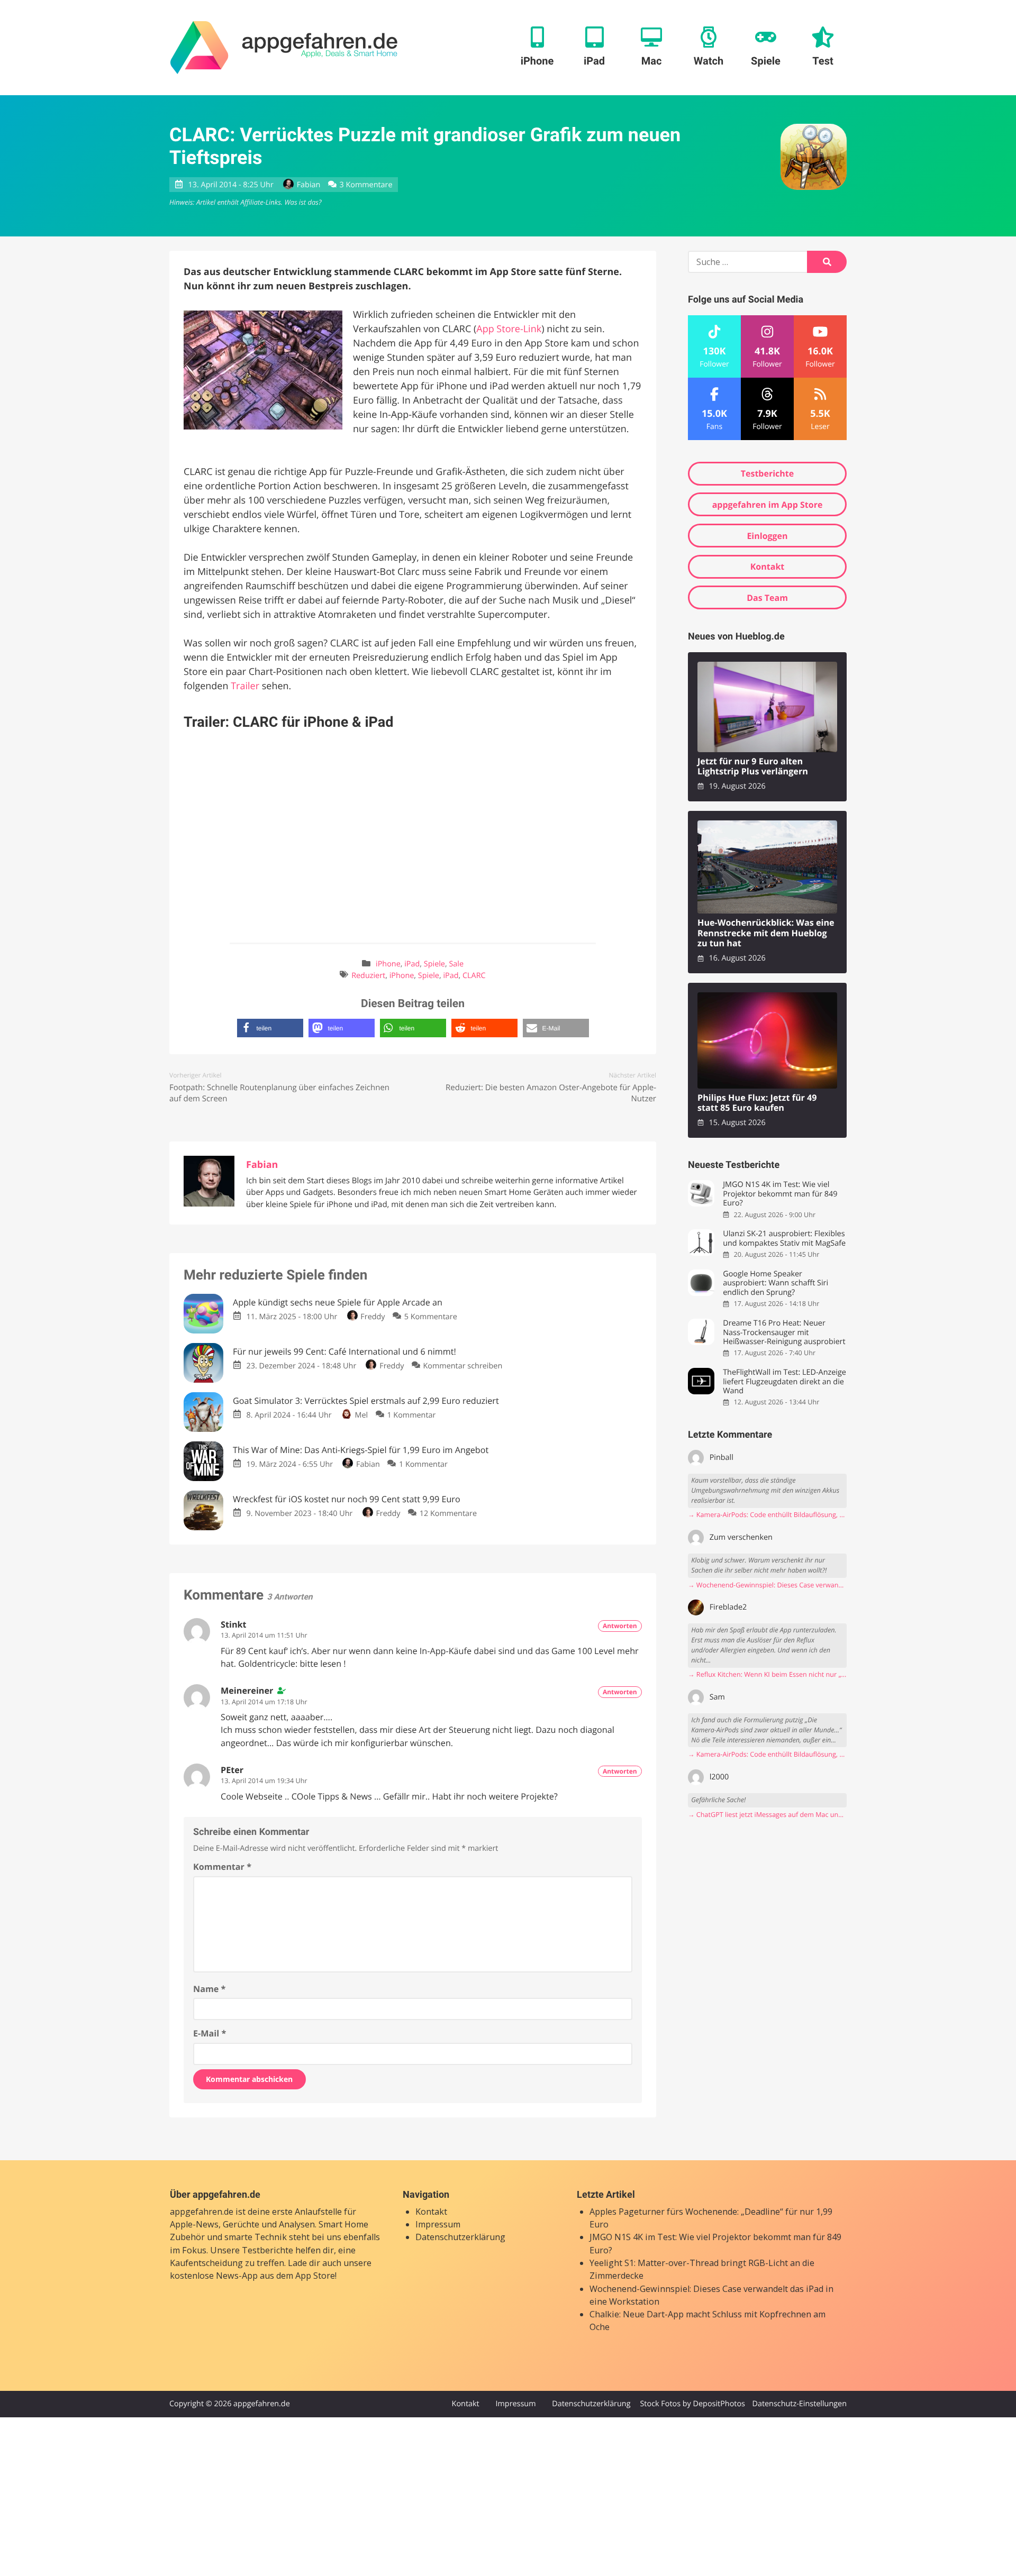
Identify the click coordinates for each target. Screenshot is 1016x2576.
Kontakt (768, 567)
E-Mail (210, 2033)
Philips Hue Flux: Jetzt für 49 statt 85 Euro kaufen (757, 1103)
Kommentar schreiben (463, 1366)
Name (209, 1989)
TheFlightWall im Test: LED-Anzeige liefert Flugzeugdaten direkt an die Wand (784, 1382)
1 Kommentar (411, 1415)
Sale (456, 964)
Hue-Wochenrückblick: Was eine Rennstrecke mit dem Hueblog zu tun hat (766, 933)
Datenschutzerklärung (460, 2237)
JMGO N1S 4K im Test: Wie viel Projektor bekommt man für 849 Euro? (780, 1194)
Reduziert (368, 976)
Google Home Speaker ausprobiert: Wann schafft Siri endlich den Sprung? (775, 1283)
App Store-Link (509, 329)
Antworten (620, 1626)
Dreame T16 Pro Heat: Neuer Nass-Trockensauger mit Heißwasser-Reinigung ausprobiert (784, 1332)
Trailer (245, 686)
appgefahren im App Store (768, 505)
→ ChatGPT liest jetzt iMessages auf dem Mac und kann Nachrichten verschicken (767, 1815)
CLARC (474, 976)
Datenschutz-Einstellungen (799, 2404)
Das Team (767, 598)
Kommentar (222, 1867)
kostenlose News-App (214, 2276)
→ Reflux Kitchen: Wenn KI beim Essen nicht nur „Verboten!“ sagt (767, 1674)
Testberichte (767, 473)
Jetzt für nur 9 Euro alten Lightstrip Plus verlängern (753, 767)
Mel (361, 1415)
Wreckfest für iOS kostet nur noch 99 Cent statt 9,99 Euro (347, 1499)
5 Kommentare (431, 1317)
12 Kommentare (448, 1514)
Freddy (373, 1317)
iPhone (388, 964)
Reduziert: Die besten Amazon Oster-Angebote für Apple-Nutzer (551, 1093)
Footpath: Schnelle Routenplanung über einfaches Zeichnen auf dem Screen (279, 1093)
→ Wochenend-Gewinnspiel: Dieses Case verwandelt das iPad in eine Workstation (767, 1585)
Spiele (434, 964)
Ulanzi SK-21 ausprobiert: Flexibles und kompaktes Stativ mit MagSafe (784, 1239)
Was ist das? (303, 202)
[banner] (284, 48)
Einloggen (767, 536)
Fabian (309, 185)
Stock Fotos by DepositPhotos (692, 2404)
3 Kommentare (366, 185)
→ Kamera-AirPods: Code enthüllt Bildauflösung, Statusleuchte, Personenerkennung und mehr (767, 1515)
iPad (412, 964)
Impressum (438, 2224)
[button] (270, 1028)
